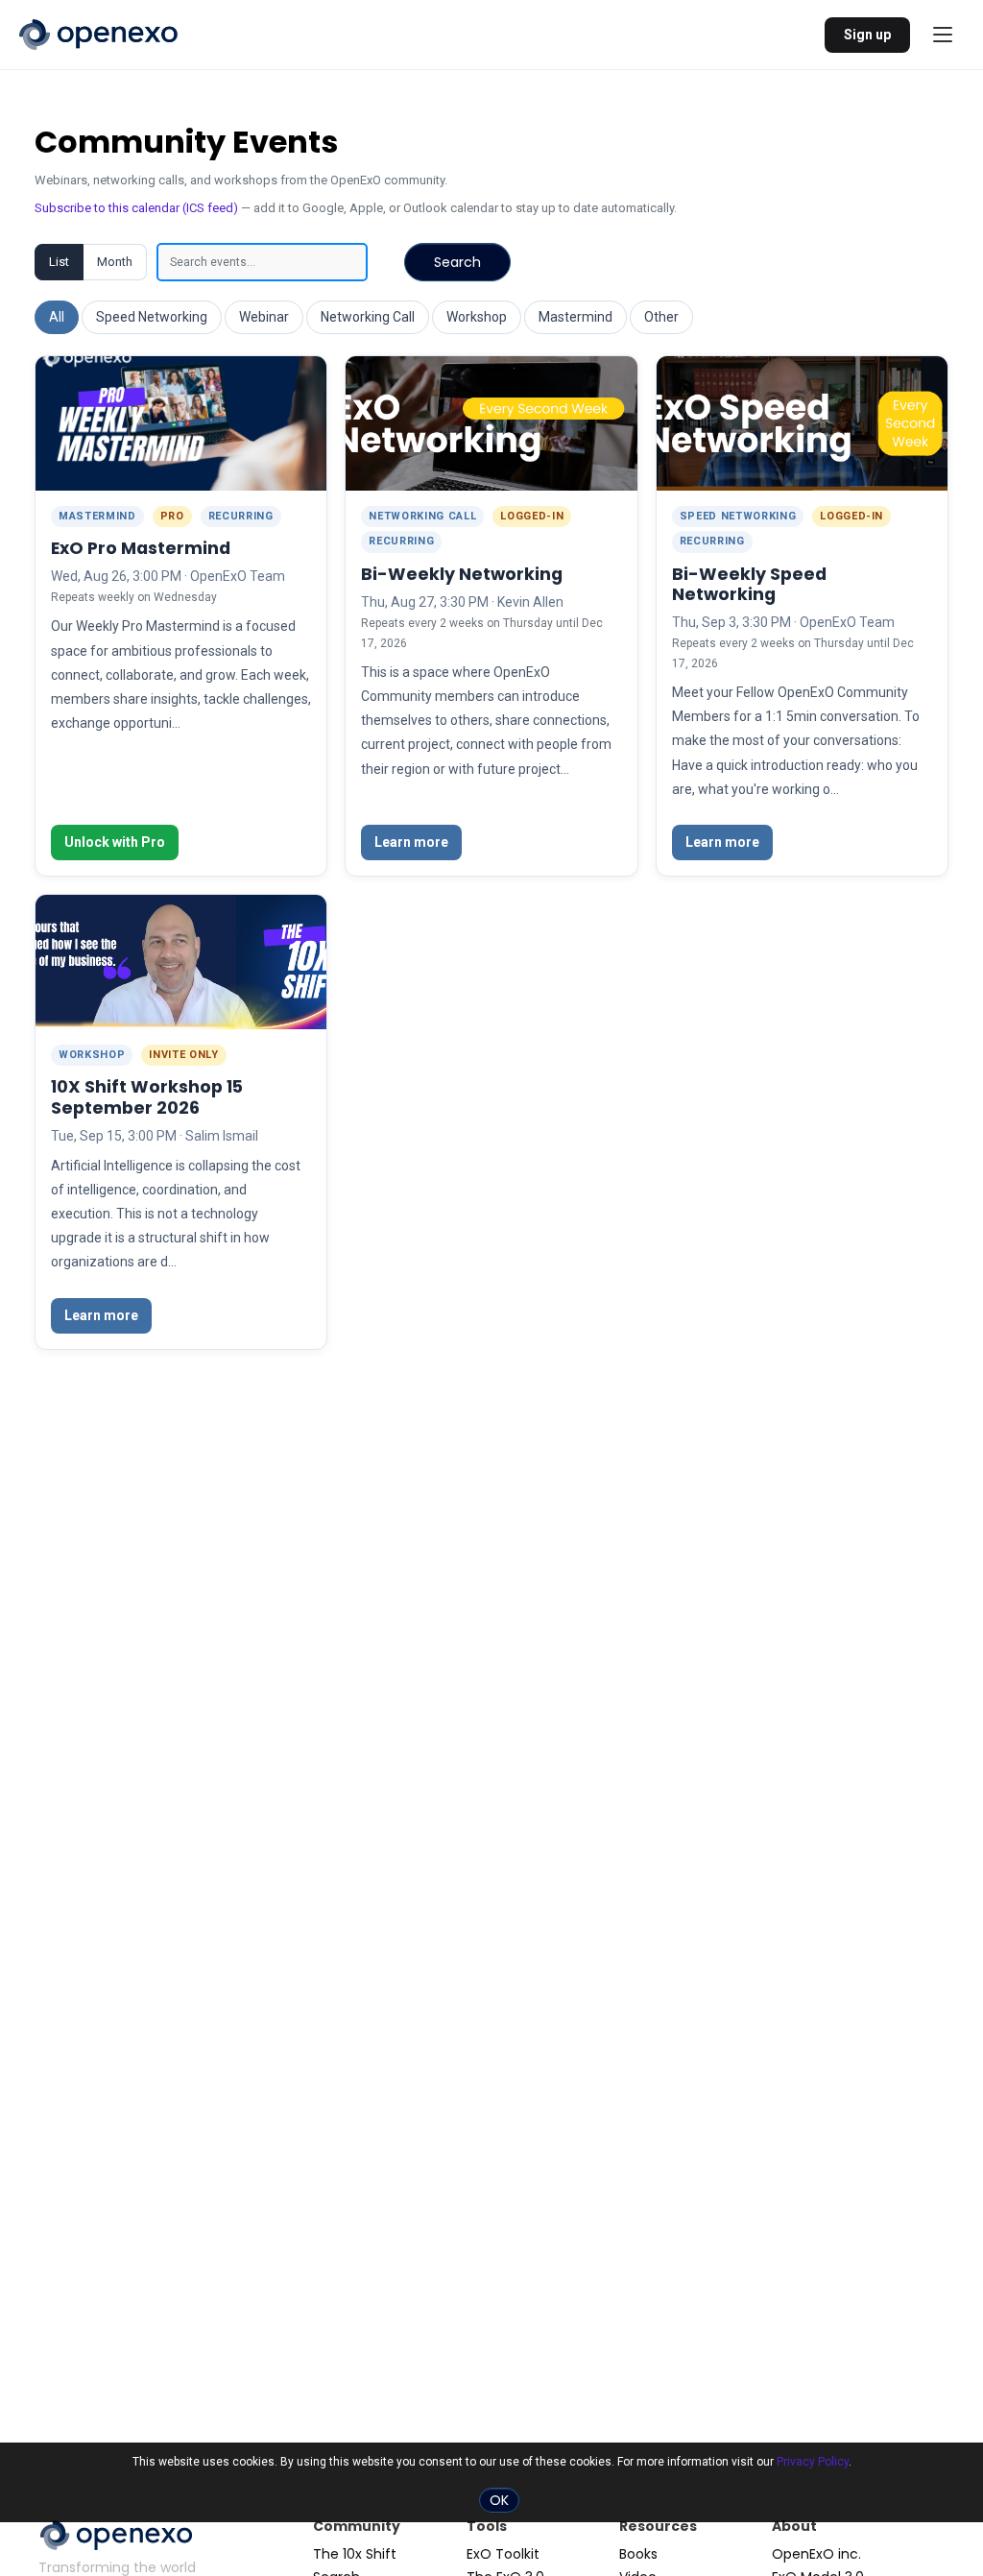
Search (457, 262)
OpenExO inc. (816, 2554)
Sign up (867, 35)
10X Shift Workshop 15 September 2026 (147, 1097)
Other (661, 317)
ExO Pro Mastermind (141, 548)
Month (115, 262)
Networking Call (368, 317)
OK (499, 2500)
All (57, 317)
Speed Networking (152, 317)
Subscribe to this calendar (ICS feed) (136, 208)
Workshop (477, 317)
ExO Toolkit (503, 2554)
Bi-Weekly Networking (462, 574)
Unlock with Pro (115, 842)
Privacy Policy (813, 2462)
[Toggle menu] (943, 35)
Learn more (411, 842)
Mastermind (575, 317)
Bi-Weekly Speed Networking (749, 584)
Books (638, 2554)
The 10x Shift (355, 2554)
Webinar (264, 317)
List (59, 262)
